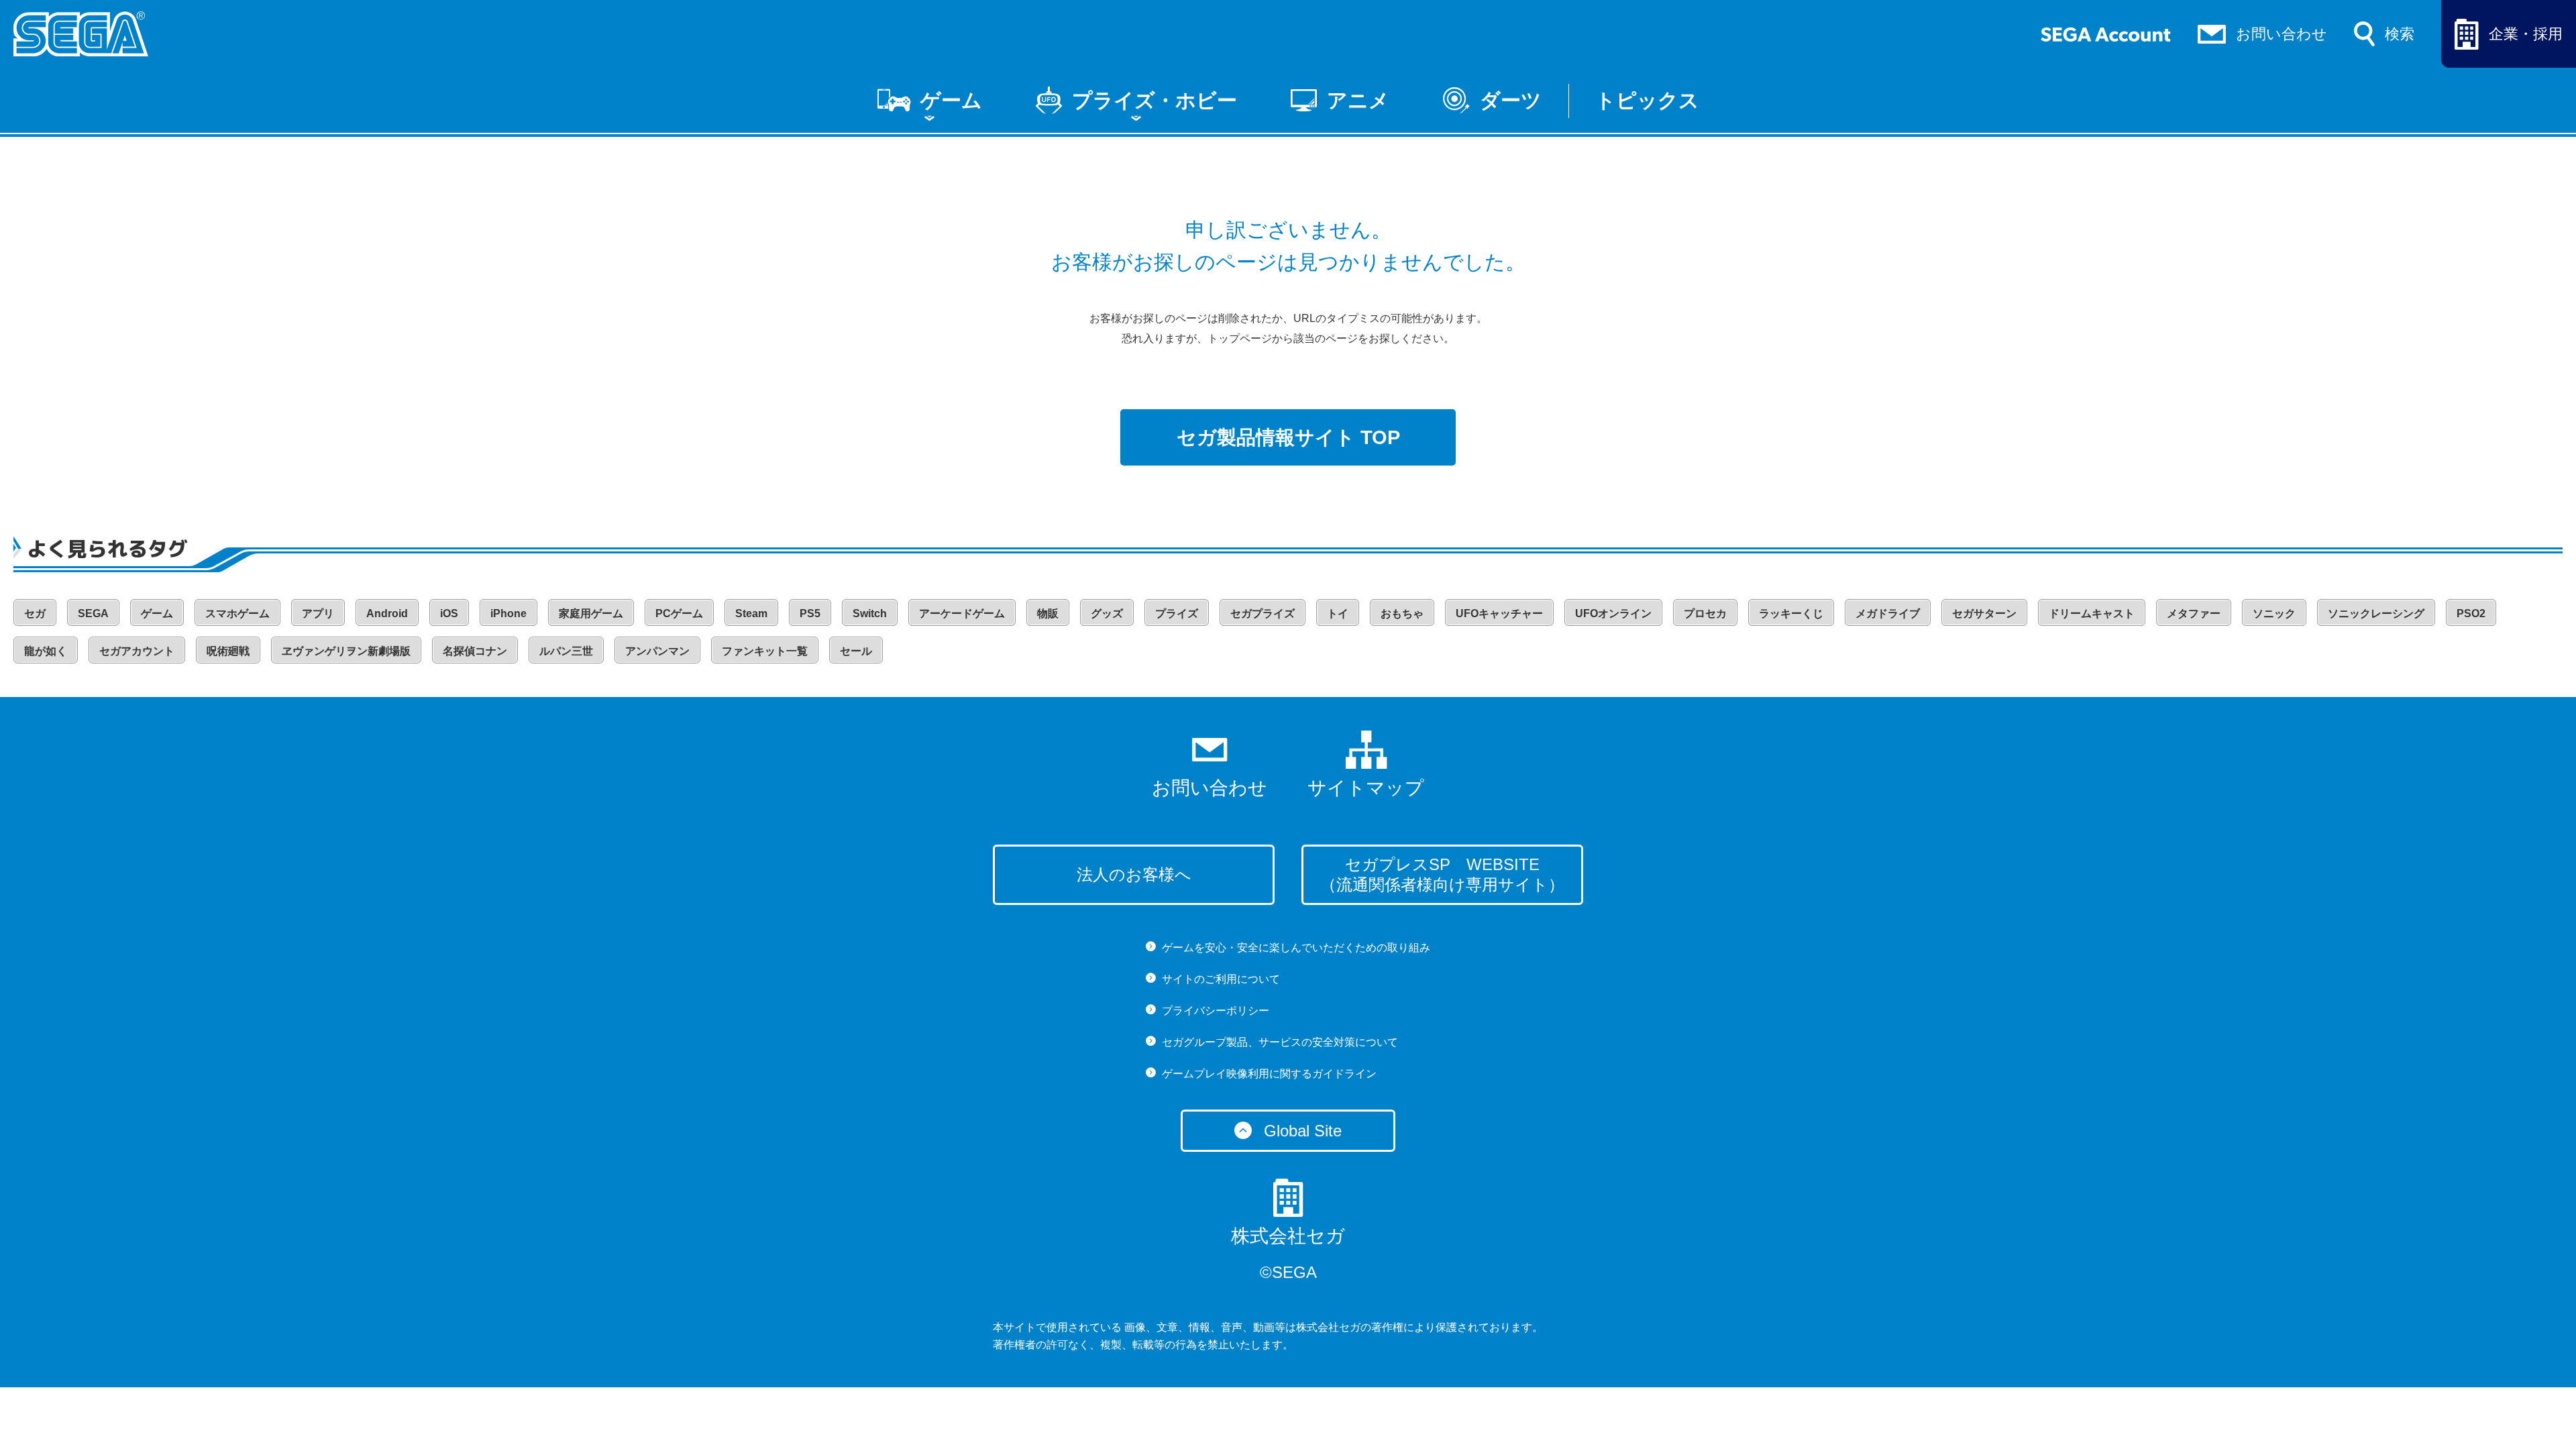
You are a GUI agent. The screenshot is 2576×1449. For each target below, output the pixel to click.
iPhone (508, 613)
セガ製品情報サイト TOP (1288, 437)
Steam (751, 613)
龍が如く (46, 651)
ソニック (2274, 613)
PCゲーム (679, 613)
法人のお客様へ (1134, 874)
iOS (449, 613)
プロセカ (1705, 613)
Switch (870, 613)
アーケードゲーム (962, 613)
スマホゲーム (237, 613)
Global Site (1303, 1131)
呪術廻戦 (228, 651)
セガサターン (1984, 613)
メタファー (2194, 613)
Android (387, 613)
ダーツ (1511, 100)
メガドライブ (1888, 613)
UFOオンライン (1613, 613)
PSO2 (2471, 613)
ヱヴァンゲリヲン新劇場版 (346, 651)
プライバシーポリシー (1216, 1011)
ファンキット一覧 (765, 651)
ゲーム (951, 100)
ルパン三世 (566, 651)
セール (856, 651)
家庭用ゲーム (591, 613)
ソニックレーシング (2376, 613)
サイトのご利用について (1221, 979)
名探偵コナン (475, 651)
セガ (35, 613)
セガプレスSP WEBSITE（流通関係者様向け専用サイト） (1442, 874)
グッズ (1107, 613)
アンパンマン (657, 651)
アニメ (1358, 100)
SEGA (93, 613)
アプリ (318, 613)
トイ (1338, 613)
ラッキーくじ (1791, 613)
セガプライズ (1263, 613)
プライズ (1177, 613)
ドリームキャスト (2092, 613)
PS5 (810, 613)
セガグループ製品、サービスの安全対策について (1280, 1042)
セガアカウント (137, 651)
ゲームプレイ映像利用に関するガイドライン (1269, 1074)
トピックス (1647, 100)
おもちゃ (1402, 613)
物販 (1048, 613)
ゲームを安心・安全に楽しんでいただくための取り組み (1296, 948)
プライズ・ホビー (1155, 100)
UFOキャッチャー (1499, 613)
